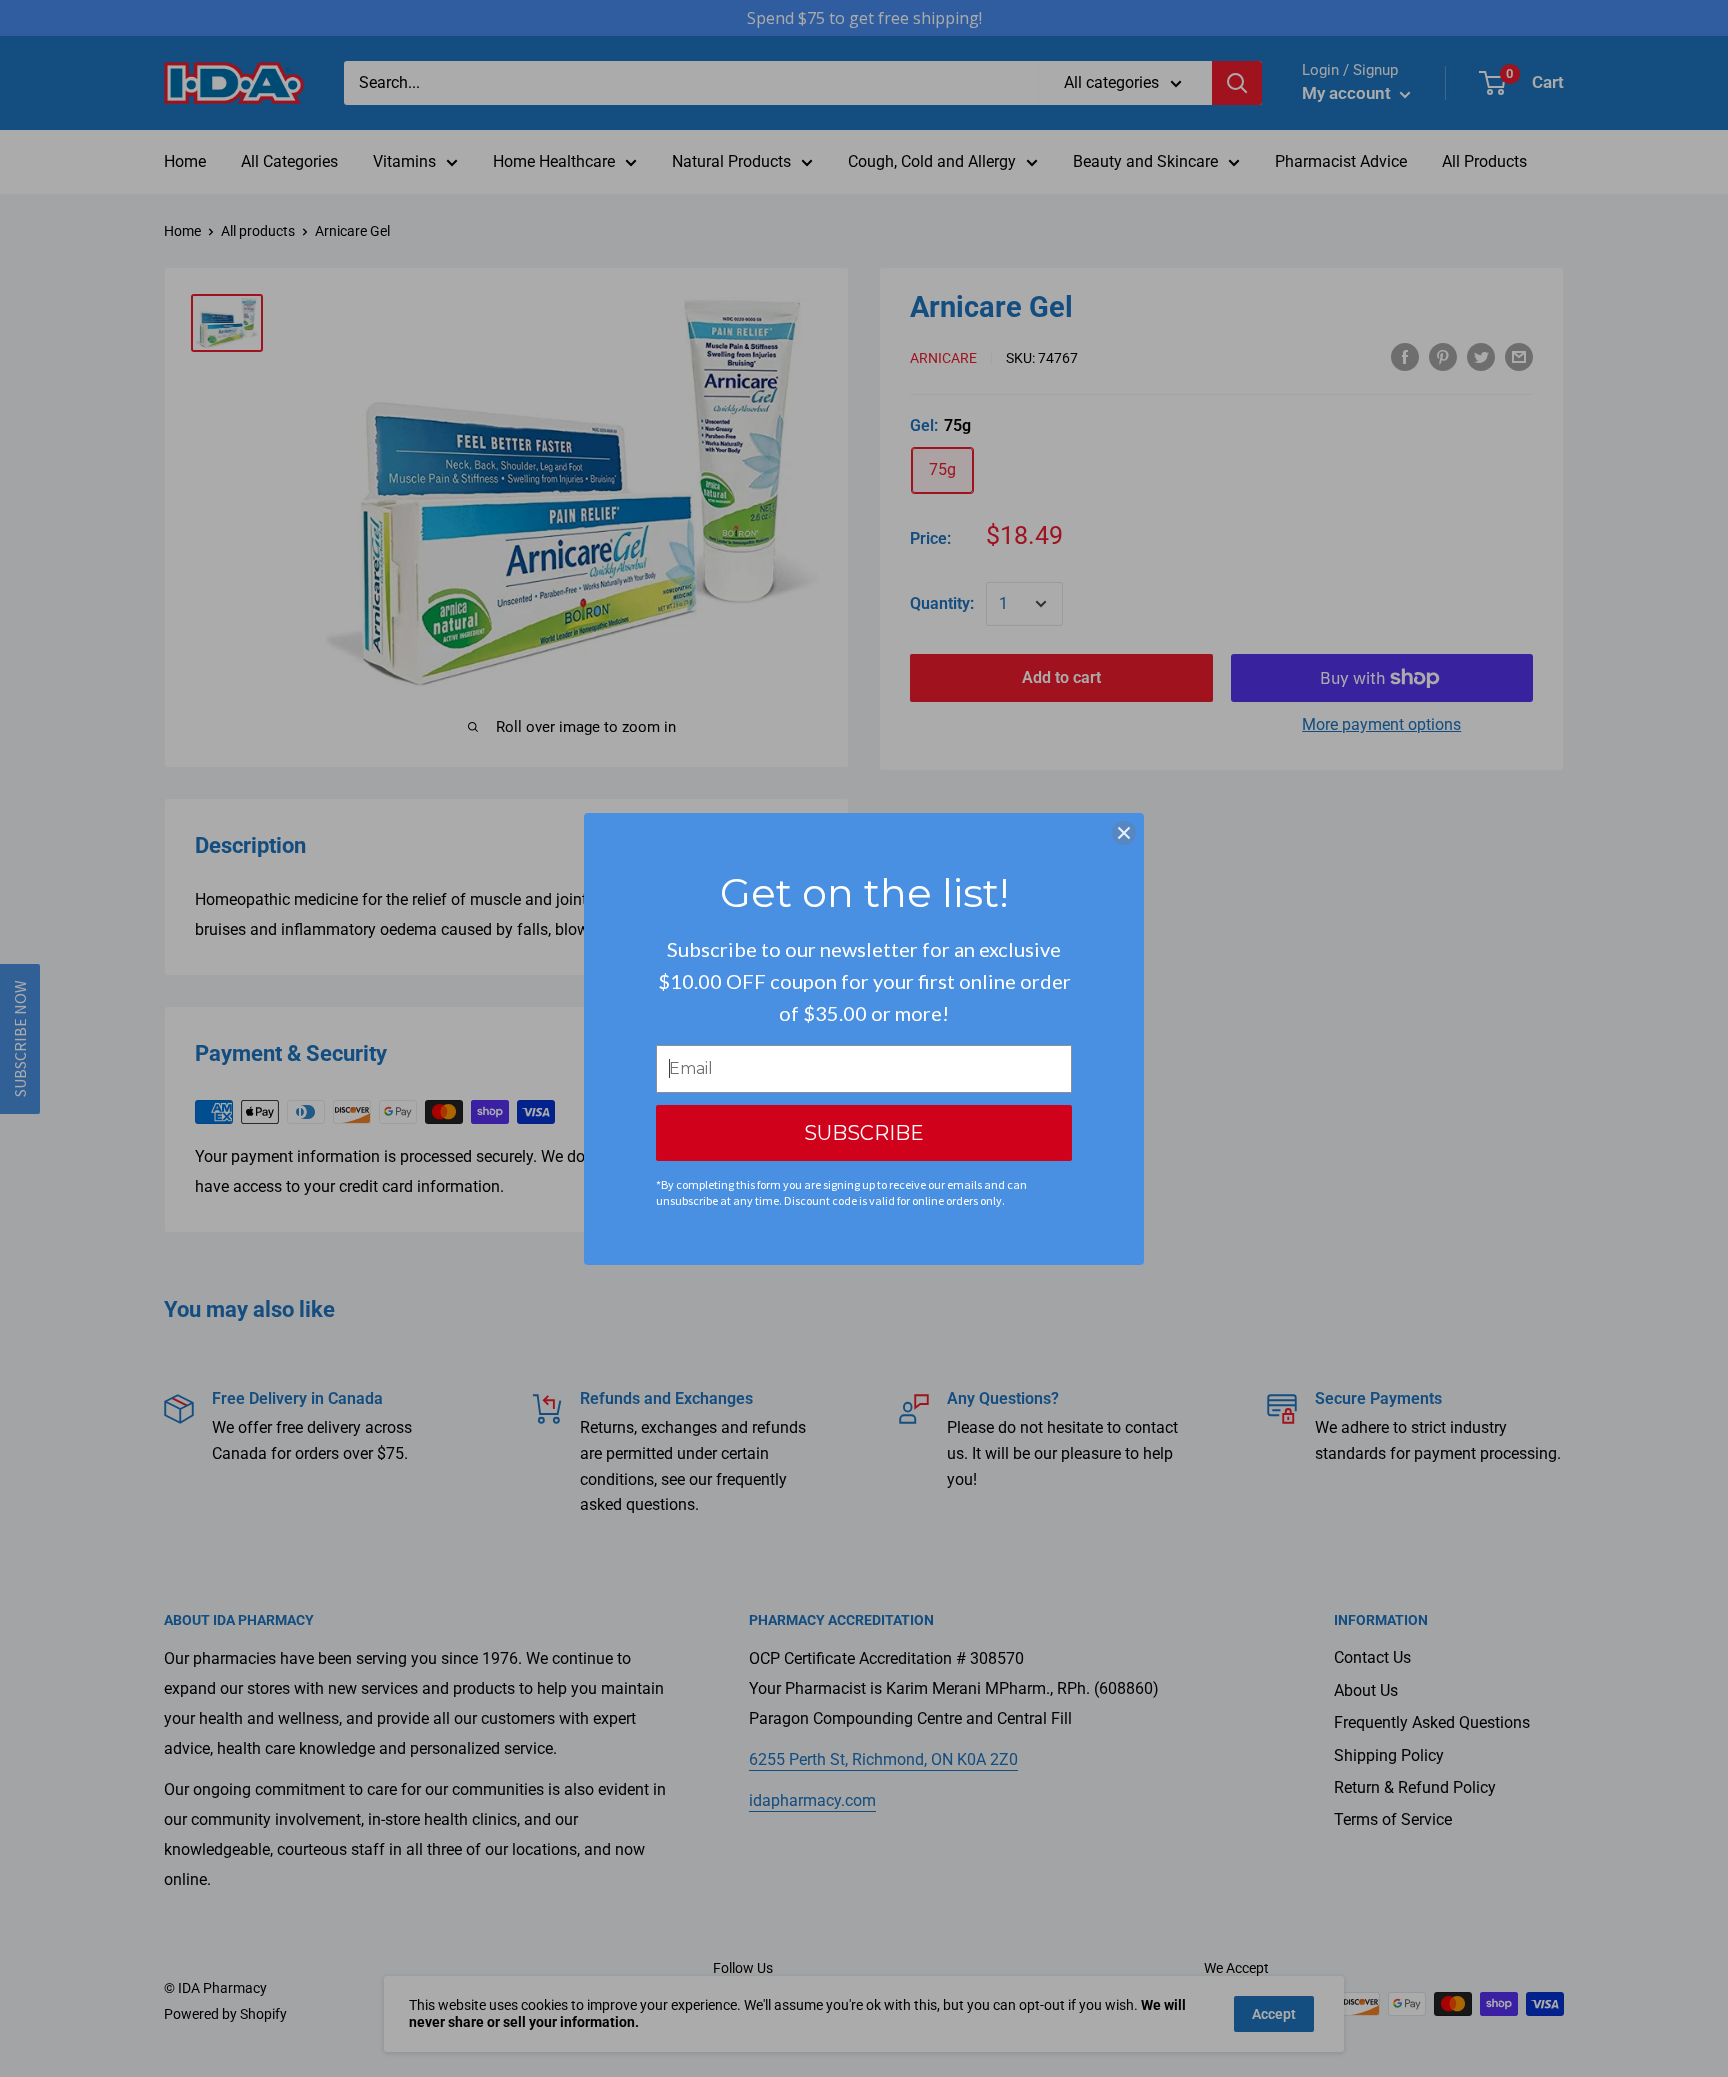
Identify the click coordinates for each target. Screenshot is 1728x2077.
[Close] (1124, 833)
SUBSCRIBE (864, 1133)
